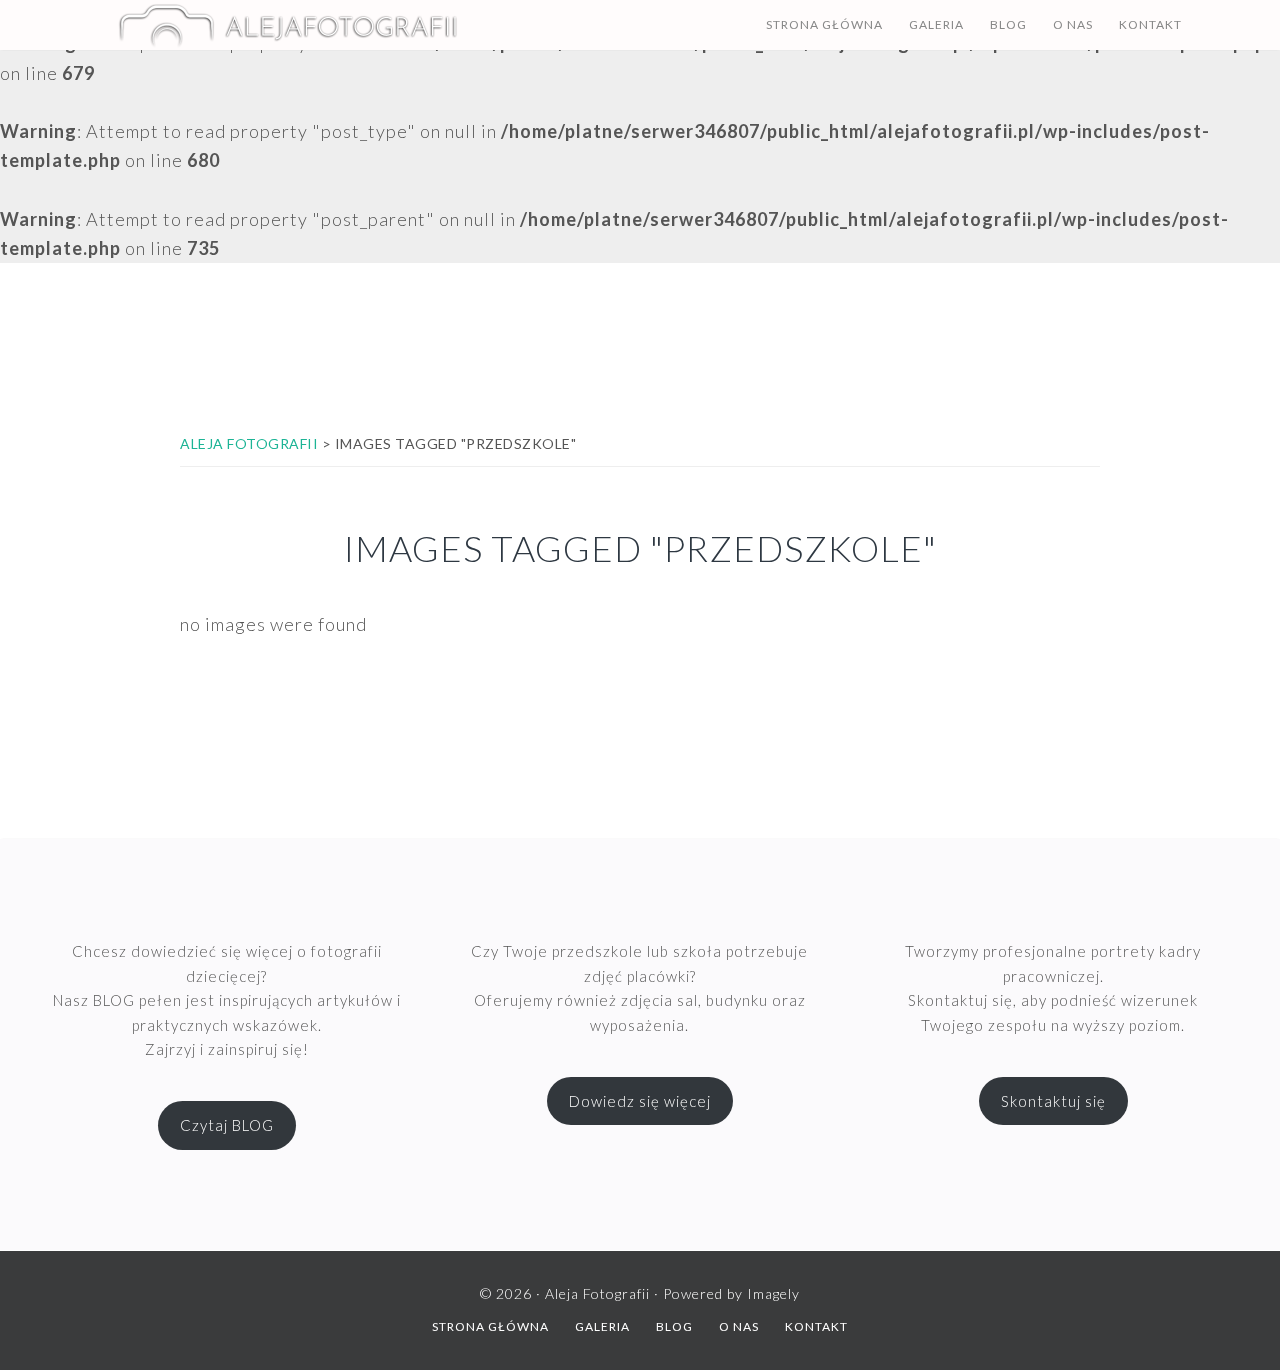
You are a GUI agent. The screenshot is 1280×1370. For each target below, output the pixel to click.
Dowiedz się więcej (640, 1101)
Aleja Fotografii (288, 25)
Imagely (773, 1293)
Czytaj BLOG (227, 1125)
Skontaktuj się (1053, 1101)
